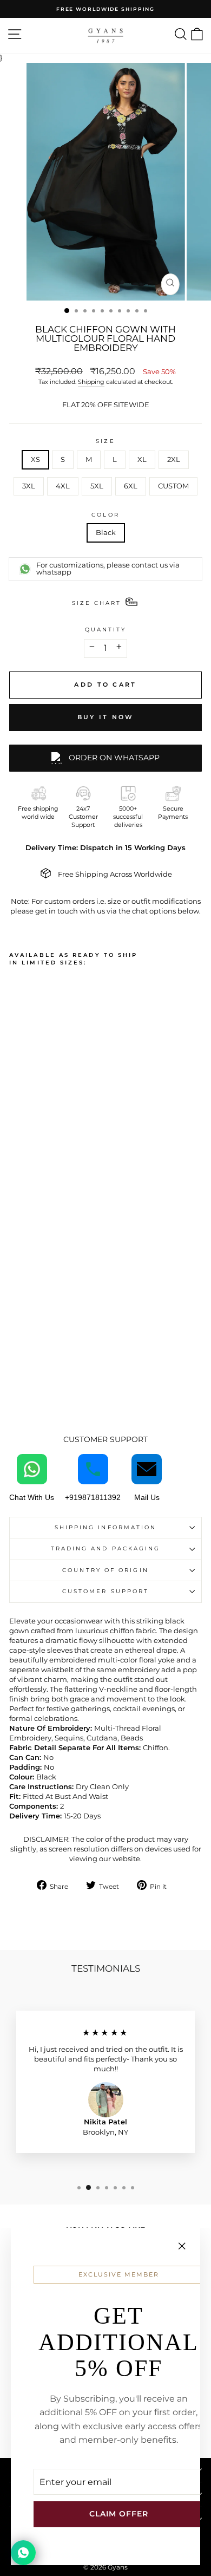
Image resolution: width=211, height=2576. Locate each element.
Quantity (106, 630)
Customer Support (105, 1591)
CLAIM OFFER (119, 2514)
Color (105, 515)
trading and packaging (106, 1548)
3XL (29, 486)
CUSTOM (173, 486)
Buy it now (106, 717)
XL (142, 459)
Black (106, 533)
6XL (131, 486)
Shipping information (106, 1527)
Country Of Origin (105, 1570)
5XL (97, 486)
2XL (174, 459)
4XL (63, 486)
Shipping (91, 382)
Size (105, 441)
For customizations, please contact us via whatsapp (108, 569)
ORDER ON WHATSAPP (114, 758)
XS (35, 459)
